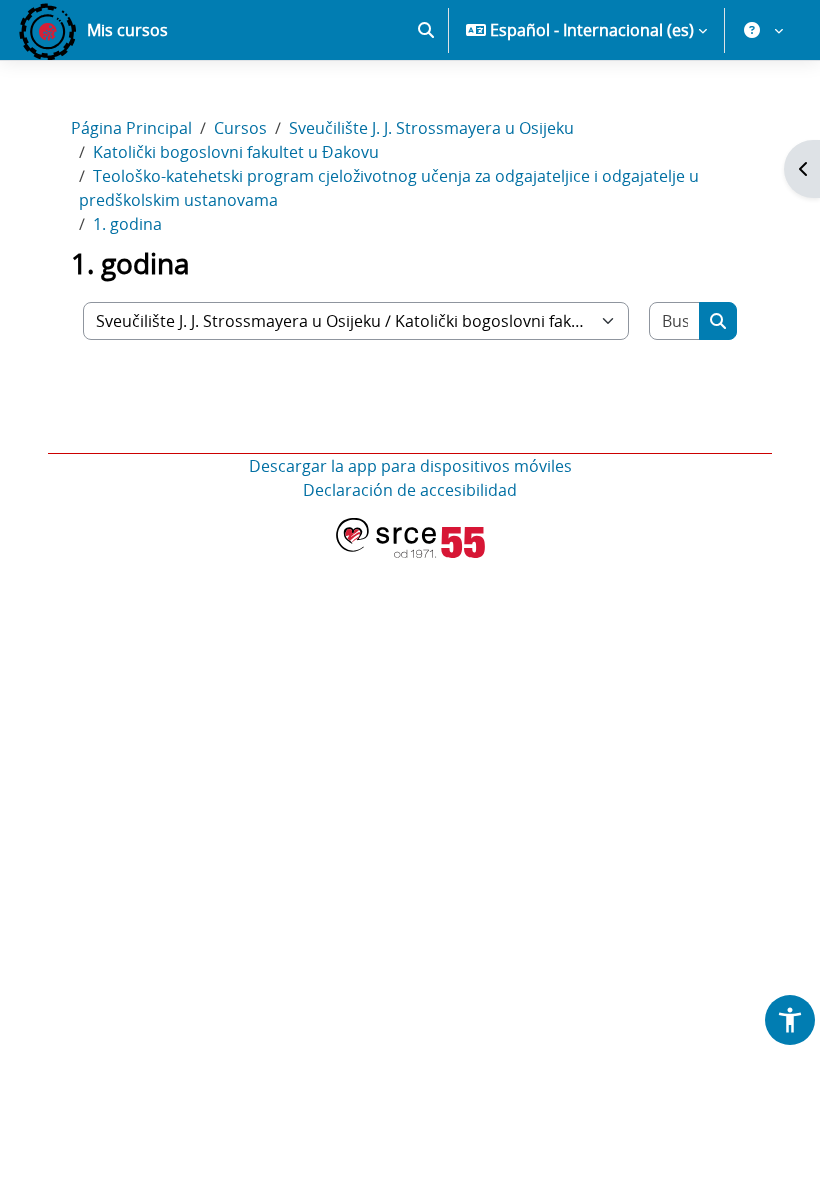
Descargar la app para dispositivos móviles (410, 466)
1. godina (127, 224)
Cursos (240, 128)
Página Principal (131, 128)
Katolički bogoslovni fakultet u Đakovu (236, 152)
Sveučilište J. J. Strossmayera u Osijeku (431, 128)
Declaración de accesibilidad (410, 490)
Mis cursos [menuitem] (127, 30)
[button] (426, 30)
